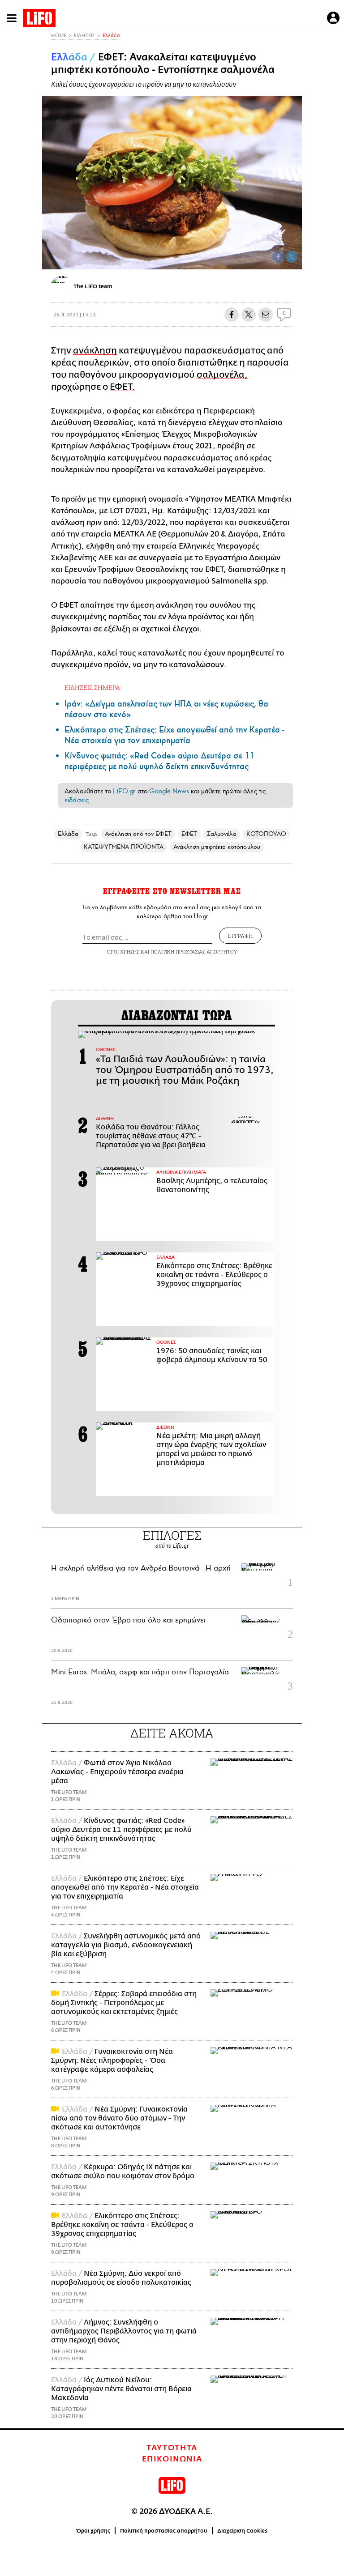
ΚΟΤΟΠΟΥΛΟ (267, 834)
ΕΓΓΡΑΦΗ (240, 936)
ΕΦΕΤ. (123, 387)
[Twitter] (292, 257)
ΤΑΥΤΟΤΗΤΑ (172, 2448)
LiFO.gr (124, 791)
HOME (59, 36)
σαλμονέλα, (222, 375)
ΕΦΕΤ (189, 834)
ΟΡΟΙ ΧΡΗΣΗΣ (123, 952)
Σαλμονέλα (222, 834)
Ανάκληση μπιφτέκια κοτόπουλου (217, 847)
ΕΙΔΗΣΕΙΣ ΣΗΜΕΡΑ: (93, 688)
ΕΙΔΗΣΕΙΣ (84, 36)
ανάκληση (95, 351)
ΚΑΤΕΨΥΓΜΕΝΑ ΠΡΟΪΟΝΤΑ (124, 847)
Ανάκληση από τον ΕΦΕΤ (138, 834)
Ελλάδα (111, 36)
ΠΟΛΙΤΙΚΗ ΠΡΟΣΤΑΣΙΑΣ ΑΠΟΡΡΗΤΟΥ (194, 952)
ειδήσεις (77, 800)
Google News (169, 791)
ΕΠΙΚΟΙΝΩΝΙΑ (172, 2459)
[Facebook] (278, 257)
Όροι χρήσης (93, 2531)
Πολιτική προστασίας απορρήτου (164, 2531)
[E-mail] (266, 315)
